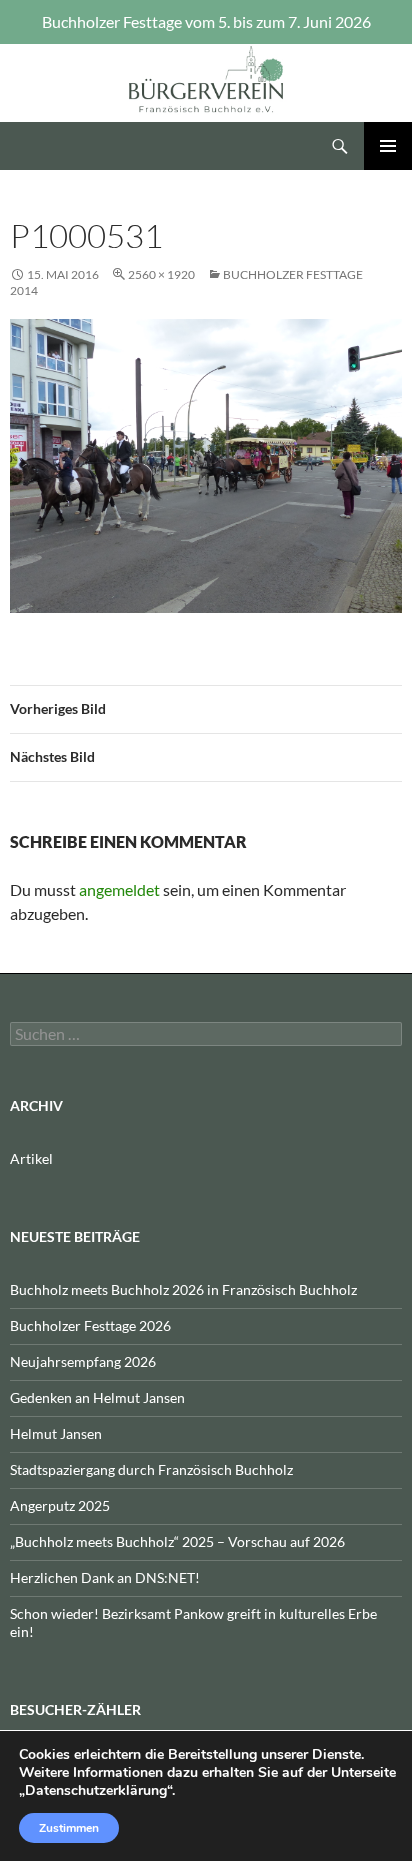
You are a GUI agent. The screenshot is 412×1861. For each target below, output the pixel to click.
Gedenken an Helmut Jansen (97, 1397)
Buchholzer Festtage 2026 (90, 1325)
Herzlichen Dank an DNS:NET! (105, 1577)
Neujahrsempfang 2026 (83, 1361)
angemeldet (119, 889)
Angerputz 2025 (60, 1505)
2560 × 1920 (161, 274)
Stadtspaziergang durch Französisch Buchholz (151, 1469)
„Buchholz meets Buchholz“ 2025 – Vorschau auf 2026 (177, 1541)
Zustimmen (69, 1828)
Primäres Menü (388, 146)
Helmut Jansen (56, 1433)
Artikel (31, 1158)
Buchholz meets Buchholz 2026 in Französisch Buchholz (183, 1289)
